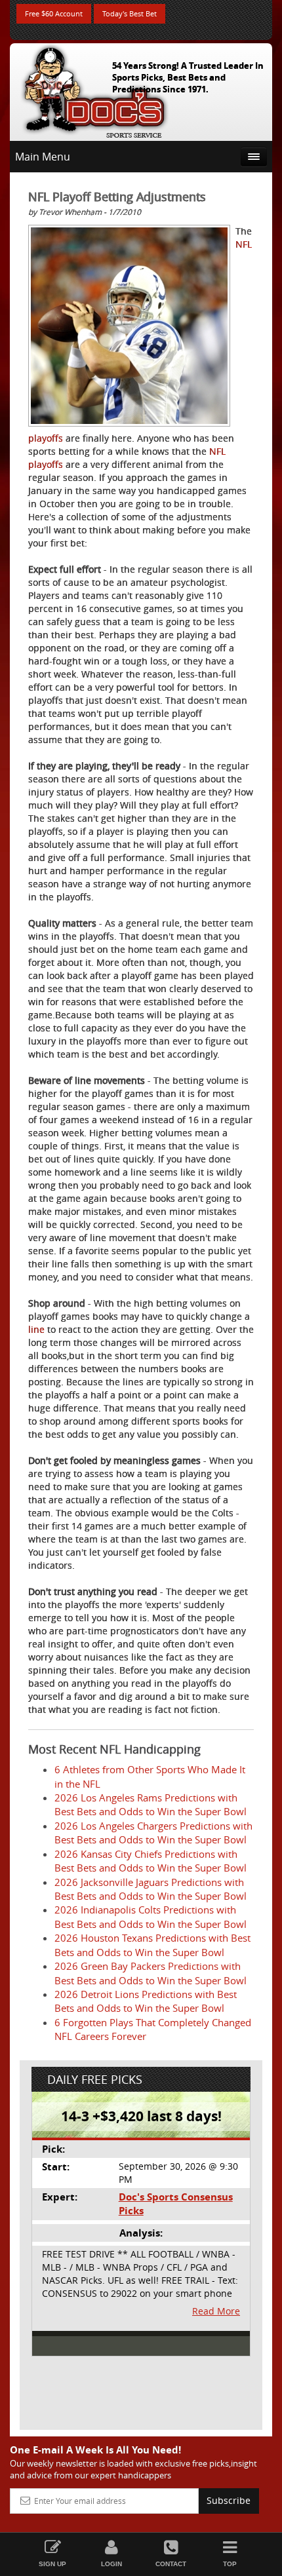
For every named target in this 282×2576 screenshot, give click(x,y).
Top (230, 2564)
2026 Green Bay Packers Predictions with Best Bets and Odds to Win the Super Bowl (151, 1973)
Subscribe (229, 2500)
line (36, 1329)
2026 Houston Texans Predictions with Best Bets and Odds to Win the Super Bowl (152, 1945)
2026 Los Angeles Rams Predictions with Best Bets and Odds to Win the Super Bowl (151, 1804)
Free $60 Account (54, 13)
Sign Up (52, 2564)
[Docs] (94, 89)
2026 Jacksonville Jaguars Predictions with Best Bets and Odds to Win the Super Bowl (151, 1889)
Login (111, 2564)
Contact (171, 2564)
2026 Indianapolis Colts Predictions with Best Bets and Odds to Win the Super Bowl (151, 1916)
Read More (216, 2311)
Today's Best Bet (130, 13)
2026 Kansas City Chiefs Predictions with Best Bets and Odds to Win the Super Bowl (151, 1861)
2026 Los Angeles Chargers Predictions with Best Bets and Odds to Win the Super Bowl (153, 1833)
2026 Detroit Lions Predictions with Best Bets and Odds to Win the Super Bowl (146, 2001)
